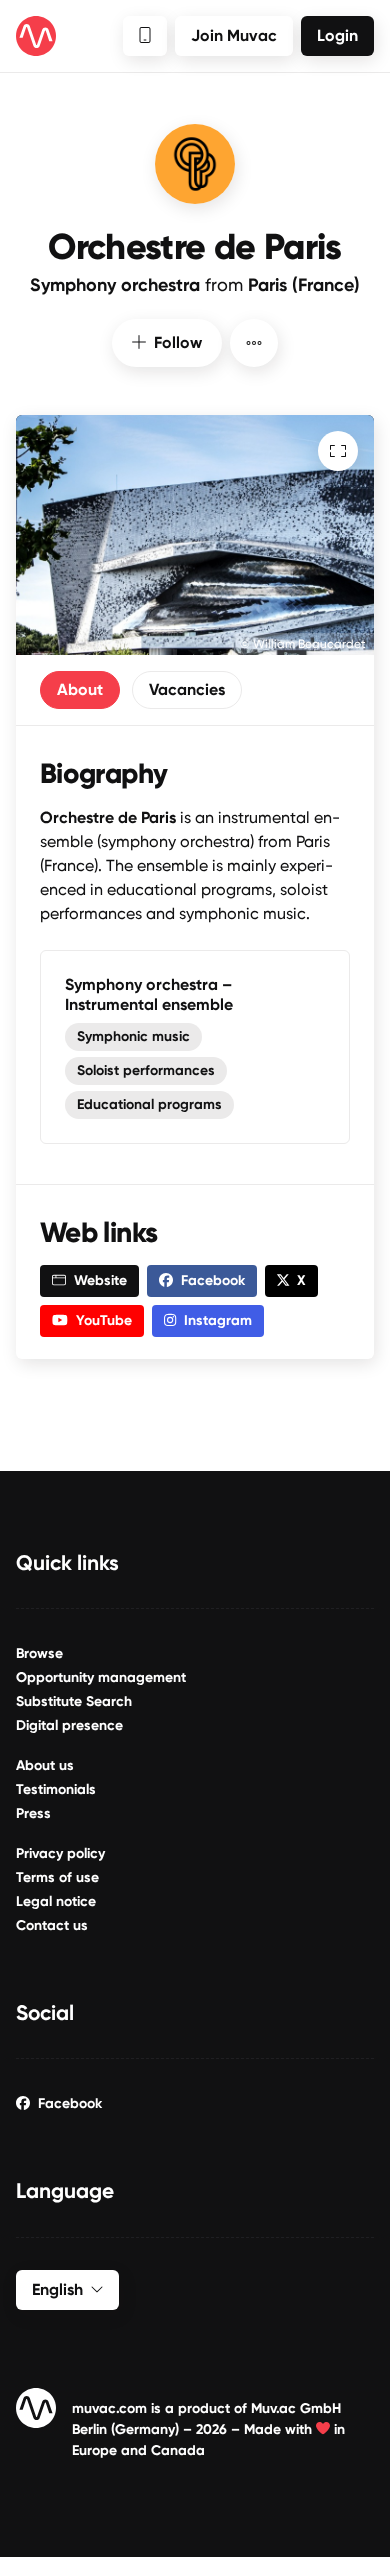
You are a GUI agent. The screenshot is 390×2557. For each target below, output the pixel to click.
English (57, 2289)
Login (337, 35)
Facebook (70, 2103)
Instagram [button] (218, 1320)
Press (33, 1813)
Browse (39, 1653)
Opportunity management (101, 1677)
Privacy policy (60, 1853)
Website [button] (100, 1280)
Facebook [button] (213, 1280)
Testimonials (56, 1789)
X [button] (301, 1280)
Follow (178, 342)
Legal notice (56, 1901)
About (80, 689)
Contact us (52, 1925)
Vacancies (187, 689)
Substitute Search (74, 1701)
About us (45, 1765)
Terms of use (57, 1877)
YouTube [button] (104, 1320)
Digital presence (69, 1725)
